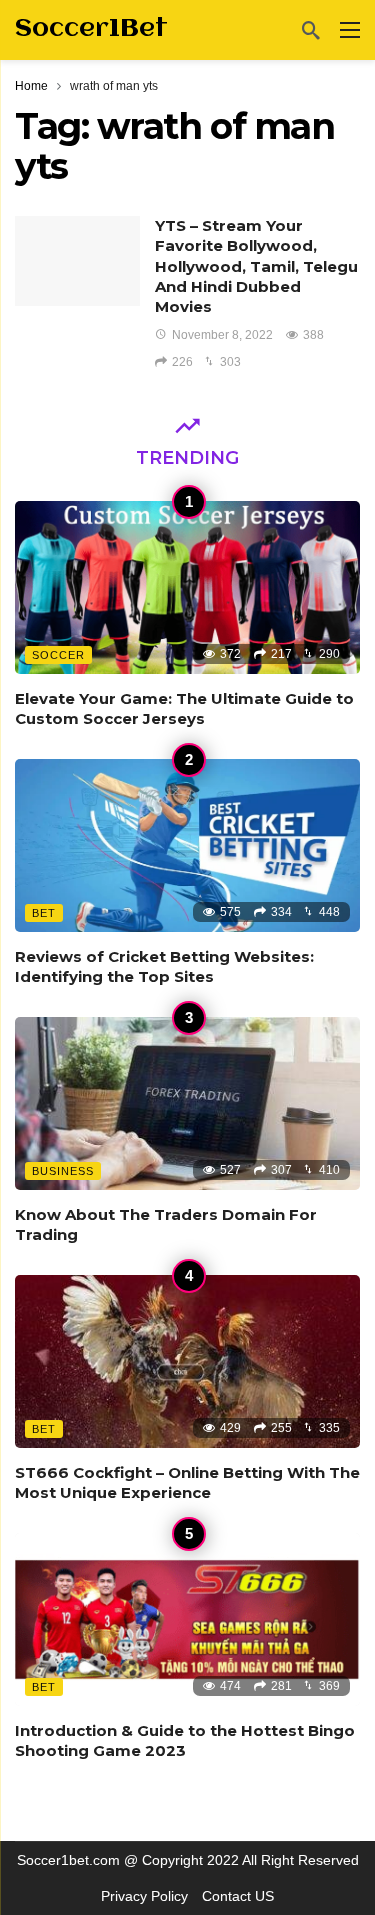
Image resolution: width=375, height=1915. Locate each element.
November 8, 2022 (222, 335)
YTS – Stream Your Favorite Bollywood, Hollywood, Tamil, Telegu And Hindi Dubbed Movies (256, 266)
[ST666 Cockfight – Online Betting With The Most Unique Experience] (187, 1361)
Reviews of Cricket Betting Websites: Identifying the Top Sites (164, 966)
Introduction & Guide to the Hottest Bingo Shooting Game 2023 (185, 1740)
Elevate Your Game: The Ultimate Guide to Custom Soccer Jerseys (184, 708)
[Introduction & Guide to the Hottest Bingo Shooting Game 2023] (187, 1619)
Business (63, 1171)
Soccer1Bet (91, 29)
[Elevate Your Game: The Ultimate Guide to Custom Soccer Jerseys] (187, 587)
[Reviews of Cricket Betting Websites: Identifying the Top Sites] (187, 845)
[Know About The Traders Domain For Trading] (187, 1103)
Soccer (58, 655)
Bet (44, 913)
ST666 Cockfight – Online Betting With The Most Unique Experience (187, 1482)
